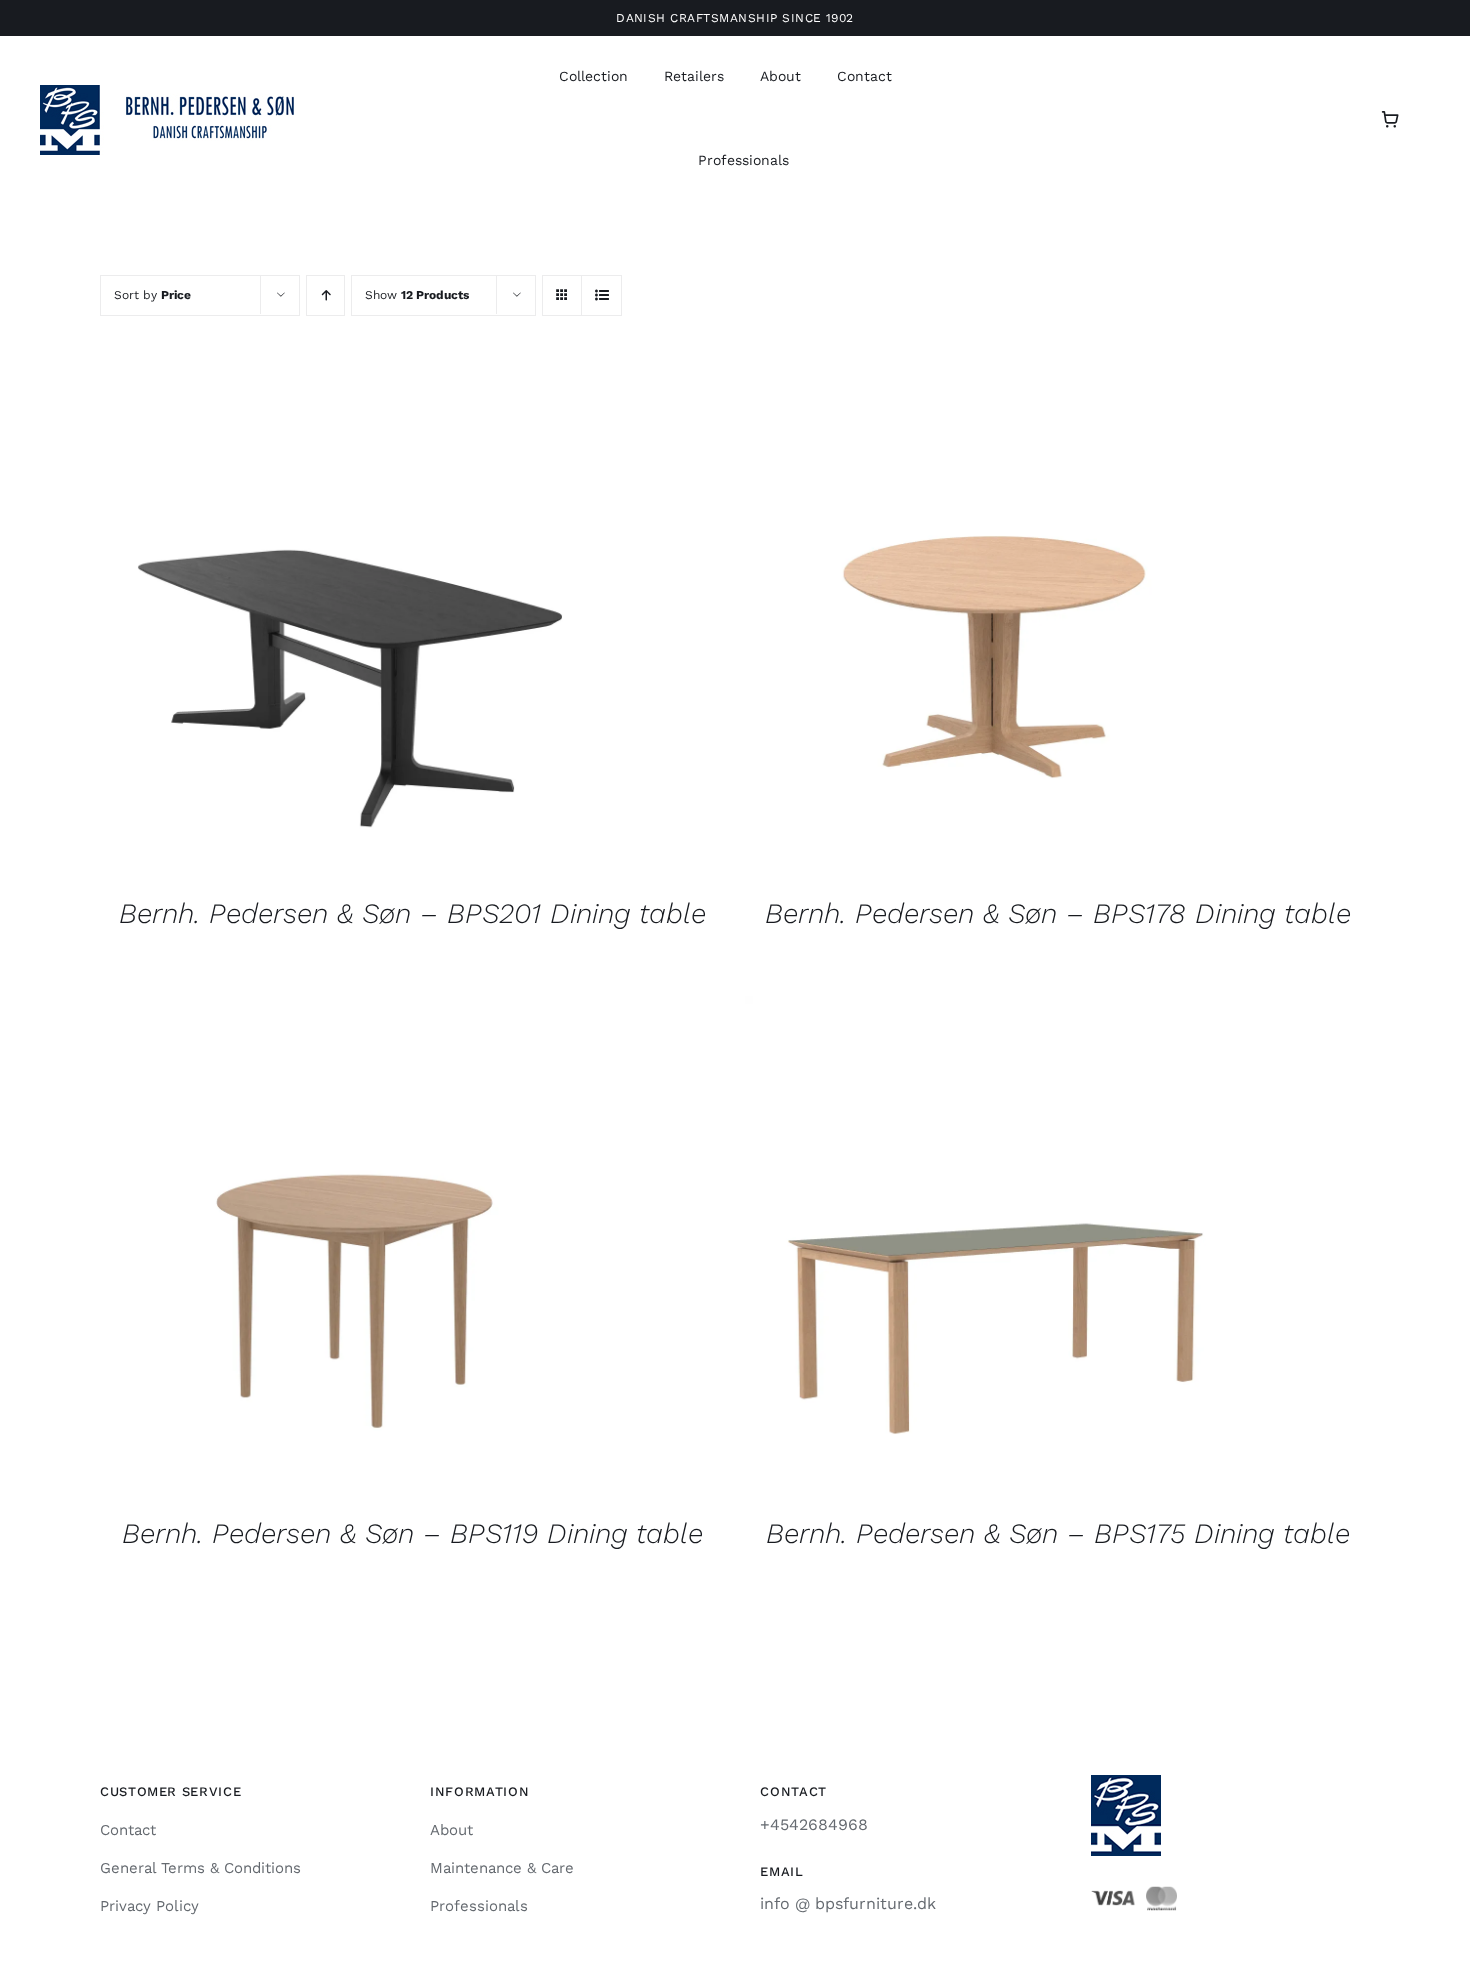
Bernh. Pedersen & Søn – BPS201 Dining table (412, 913)
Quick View (350, 629)
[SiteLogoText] (180, 92)
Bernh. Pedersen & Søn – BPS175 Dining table (1058, 1533)
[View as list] (601, 295)
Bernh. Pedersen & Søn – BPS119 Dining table (412, 1533)
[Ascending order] (325, 295)
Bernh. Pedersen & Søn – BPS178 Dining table (1058, 913)
